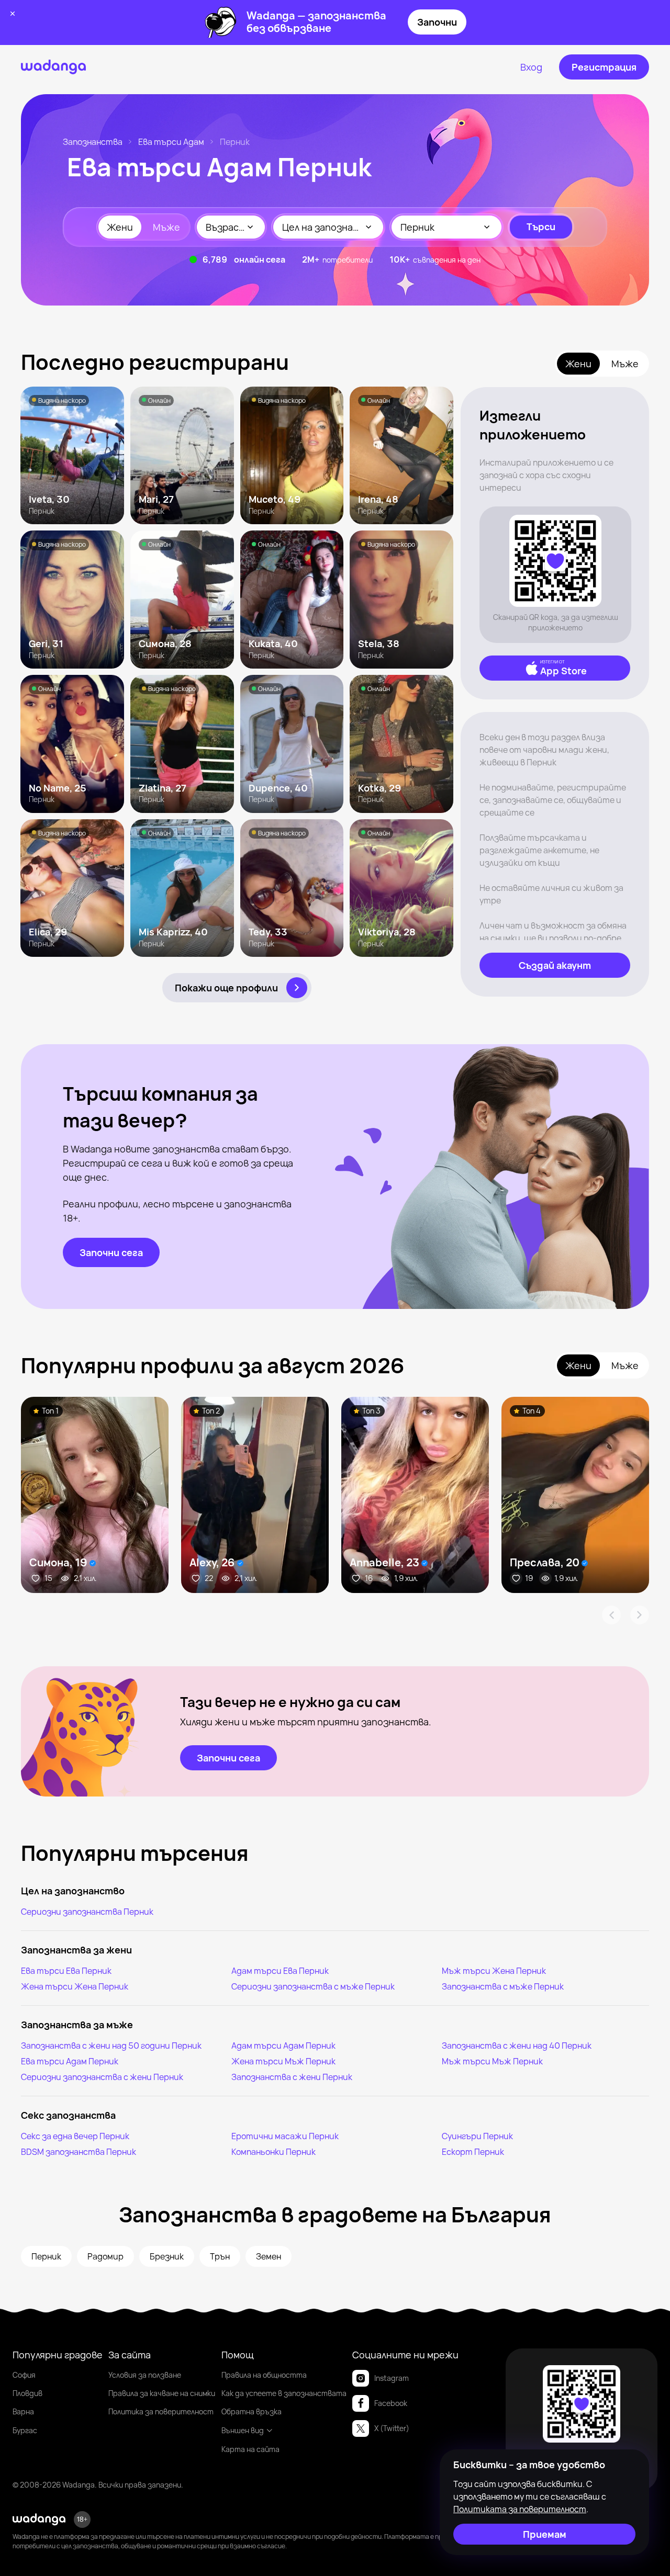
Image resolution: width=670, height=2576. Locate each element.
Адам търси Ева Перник (280, 1971)
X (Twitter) (392, 2428)
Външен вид (243, 2430)
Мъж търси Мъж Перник (492, 2061)
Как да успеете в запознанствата (284, 2393)
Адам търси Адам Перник (283, 2046)
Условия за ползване (145, 2375)
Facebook (391, 2403)
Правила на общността (264, 2375)
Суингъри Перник (477, 2136)
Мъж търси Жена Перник (494, 1971)
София (24, 2375)
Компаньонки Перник (273, 2152)
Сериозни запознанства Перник (87, 1912)
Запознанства (93, 142)
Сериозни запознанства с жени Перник (102, 2077)
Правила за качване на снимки (162, 2393)
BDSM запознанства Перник (79, 2152)
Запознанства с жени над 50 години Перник (111, 2046)
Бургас (25, 2430)
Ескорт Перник (473, 2152)
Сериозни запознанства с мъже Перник (313, 1986)
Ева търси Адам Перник (70, 2061)
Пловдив (27, 2393)
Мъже (166, 227)
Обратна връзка (252, 2411)
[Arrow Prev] (611, 1615)
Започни (437, 22)
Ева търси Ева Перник (66, 1971)
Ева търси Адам (171, 142)
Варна (23, 2411)
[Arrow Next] (640, 1615)
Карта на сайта (250, 2449)
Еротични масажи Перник (285, 2136)
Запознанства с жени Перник (292, 2077)
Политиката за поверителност (520, 2509)
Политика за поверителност (161, 2411)
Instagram (392, 2378)
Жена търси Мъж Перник (283, 2061)
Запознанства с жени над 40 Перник (517, 2046)
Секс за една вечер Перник (75, 2136)
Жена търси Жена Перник (75, 1986)
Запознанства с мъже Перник (503, 1986)
